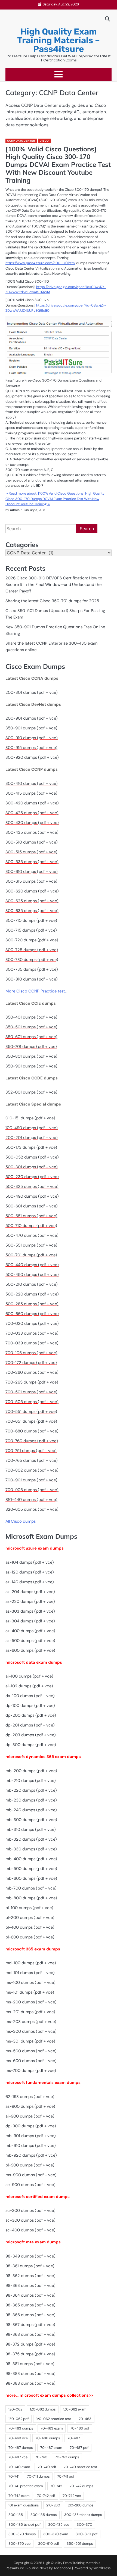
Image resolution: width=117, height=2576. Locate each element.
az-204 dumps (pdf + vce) (30, 1592)
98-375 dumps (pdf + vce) (30, 2354)
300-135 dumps (44, 2515)
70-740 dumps (67, 2457)
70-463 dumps (21, 2428)
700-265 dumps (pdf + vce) (32, 1382)
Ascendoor (62, 2568)
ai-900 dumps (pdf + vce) (30, 2116)
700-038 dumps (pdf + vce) (32, 1333)
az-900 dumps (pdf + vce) (30, 2106)
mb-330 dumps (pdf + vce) (31, 1849)
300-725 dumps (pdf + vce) (32, 950)
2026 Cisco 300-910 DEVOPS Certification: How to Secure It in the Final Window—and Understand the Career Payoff (54, 585)
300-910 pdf (49, 2544)
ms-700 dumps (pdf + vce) (31, 2071)
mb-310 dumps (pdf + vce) (31, 1829)
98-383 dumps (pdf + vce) (30, 2374)
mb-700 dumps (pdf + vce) (31, 1888)
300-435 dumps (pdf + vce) (32, 832)
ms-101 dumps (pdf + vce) (30, 1992)
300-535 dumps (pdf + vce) (32, 862)
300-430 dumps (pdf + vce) (32, 823)
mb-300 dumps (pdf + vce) (31, 1820)
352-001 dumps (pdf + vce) (31, 1092)
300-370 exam (56, 2534)
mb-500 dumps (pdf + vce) (31, 1869)
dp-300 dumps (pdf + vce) (31, 1745)
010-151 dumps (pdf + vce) (30, 1118)
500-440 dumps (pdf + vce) (32, 1265)
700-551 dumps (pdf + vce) (31, 1412)
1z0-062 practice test (54, 2419)
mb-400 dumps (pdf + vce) (31, 1859)
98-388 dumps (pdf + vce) (30, 2383)
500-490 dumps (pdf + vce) (32, 1196)
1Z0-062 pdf (19, 2419)
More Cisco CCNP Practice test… (36, 991)
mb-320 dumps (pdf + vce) (31, 1839)
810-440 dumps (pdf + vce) (31, 1500)
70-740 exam (19, 2467)
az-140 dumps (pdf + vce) (30, 1582)
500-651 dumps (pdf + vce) (31, 1216)
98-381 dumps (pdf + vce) (30, 2364)
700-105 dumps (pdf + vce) (31, 1353)
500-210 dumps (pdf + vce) (32, 1284)
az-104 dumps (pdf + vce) (30, 1562)
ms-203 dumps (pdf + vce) (31, 2022)
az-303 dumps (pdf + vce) (30, 1611)
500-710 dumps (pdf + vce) (31, 1226)
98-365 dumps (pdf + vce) (30, 2305)
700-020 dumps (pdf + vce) (32, 1323)
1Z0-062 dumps (43, 2409)
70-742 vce (72, 2496)
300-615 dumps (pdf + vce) (31, 881)
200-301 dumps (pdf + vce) (32, 692)
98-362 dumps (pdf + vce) (30, 2276)
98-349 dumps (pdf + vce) (30, 2256)
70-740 (41, 2457)
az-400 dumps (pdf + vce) (30, 1631)
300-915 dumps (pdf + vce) (31, 748)
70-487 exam (51, 2448)
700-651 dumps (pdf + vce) (31, 1421)
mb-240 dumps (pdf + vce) (31, 1810)
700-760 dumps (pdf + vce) (32, 1441)
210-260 (53, 2505)
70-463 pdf (80, 2428)
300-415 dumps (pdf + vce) (31, 793)
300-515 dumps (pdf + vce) (31, 852)
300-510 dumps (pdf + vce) (32, 842)
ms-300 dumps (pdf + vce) (31, 2031)
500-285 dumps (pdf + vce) (32, 1304)
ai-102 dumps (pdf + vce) (29, 1686)
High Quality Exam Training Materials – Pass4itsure (59, 40)
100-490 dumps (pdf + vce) (32, 1128)
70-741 (14, 2476)
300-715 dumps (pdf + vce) (31, 930)
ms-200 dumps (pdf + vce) (31, 2002)
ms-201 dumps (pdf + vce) (30, 2012)
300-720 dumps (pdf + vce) (32, 940)
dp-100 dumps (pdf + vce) (30, 1706)
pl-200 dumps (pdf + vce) (30, 1918)
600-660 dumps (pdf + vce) (32, 1314)
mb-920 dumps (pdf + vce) (31, 2155)
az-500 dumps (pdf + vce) (30, 1641)
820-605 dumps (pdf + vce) (32, 1509)
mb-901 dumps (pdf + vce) (31, 2136)
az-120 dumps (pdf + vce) (30, 1572)
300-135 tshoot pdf (24, 2525)
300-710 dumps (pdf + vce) (31, 920)
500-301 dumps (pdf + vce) (32, 1167)
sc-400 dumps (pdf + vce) (30, 2230)
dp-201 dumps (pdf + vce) (30, 1725)
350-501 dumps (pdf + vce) (31, 1027)
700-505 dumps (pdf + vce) (32, 1402)
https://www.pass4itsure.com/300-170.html (40, 263)
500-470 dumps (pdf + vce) (32, 1235)
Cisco (44, 141)
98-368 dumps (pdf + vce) (30, 2334)
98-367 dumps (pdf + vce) (30, 2325)
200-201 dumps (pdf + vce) (32, 1138)
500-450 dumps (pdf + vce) (32, 1275)
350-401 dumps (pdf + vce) (31, 1017)
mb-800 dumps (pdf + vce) (31, 1898)
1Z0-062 (15, 2409)
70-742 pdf (46, 2496)
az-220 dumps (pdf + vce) (30, 1601)
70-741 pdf (66, 2476)
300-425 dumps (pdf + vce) (32, 813)
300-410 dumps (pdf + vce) (32, 783)
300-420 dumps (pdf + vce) (32, 803)
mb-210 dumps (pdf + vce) (31, 1781)
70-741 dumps (38, 2476)
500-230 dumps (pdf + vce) (32, 1177)
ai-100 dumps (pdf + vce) (29, 1676)
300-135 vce (59, 2525)
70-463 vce (18, 2438)
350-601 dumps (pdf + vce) (31, 1037)
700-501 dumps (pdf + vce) (31, 1392)
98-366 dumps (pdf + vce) (30, 2315)
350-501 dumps (80, 2544)
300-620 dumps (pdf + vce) (32, 891)
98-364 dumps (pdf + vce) (30, 2295)
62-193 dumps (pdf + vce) (30, 2097)
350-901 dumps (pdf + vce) (31, 728)
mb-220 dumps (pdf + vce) (31, 1790)
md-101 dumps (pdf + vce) (30, 1973)
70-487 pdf (79, 2448)
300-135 (16, 2515)
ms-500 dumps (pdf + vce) (31, 2051)
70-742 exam (19, 2496)
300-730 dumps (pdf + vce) (32, 960)
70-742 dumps (81, 2486)
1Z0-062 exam (75, 2409)
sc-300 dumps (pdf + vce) (30, 2220)
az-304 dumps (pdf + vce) (30, 1621)
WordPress (102, 2568)
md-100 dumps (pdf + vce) (31, 1963)
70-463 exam (52, 2428)
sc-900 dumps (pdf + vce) (30, 2185)
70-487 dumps (21, 2448)
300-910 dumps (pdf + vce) (32, 738)
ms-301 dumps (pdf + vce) (30, 2041)
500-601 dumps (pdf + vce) (32, 1206)
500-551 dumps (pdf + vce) (31, 1245)
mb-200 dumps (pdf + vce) (31, 1771)
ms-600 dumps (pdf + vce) (31, 2061)
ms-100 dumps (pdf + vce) (30, 1982)
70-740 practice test (80, 2467)
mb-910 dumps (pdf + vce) (31, 2146)
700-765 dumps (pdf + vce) (32, 1460)
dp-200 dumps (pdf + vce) (31, 1715)
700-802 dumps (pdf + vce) (32, 1470)
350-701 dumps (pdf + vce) (31, 1047)
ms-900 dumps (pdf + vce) (31, 2175)
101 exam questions (24, 2505)
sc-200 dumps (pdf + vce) (30, 2210)
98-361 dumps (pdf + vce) (30, 2266)
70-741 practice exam (26, 2486)
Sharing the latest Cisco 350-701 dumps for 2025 (52, 601)
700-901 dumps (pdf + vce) (31, 1480)
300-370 (84, 2525)
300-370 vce (19, 2544)
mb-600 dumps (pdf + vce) (31, 1878)
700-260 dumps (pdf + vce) (32, 1372)
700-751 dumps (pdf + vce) (31, 1451)
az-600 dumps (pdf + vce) (30, 1650)
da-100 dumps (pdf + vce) (30, 1696)
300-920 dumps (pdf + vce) (32, 757)
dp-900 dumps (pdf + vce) (31, 2126)
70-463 (85, 2419)
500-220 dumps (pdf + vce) (32, 1294)
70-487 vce (18, 2457)
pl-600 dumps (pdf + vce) (30, 1937)
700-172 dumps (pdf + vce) (31, 1363)
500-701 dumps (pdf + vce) (31, 1255)
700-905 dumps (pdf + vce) (32, 1490)
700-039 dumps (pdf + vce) (32, 1343)
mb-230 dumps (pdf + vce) (31, 1800)
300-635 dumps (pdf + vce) (32, 911)
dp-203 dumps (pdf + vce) (31, 1735)
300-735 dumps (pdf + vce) (32, 969)
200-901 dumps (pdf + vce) (32, 718)
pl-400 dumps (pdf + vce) (30, 1927)
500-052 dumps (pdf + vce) (32, 1157)
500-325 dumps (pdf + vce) (32, 1186)
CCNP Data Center (21, 141)
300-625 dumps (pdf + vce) (32, 901)
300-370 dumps (22, 2534)
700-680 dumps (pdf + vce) (32, 1431)
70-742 (56, 2486)
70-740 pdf (47, 2467)
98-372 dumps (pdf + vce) (30, 2344)
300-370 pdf (87, 2534)
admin (15, 510)
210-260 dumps (81, 2505)
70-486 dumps (48, 2438)
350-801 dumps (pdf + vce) (31, 1056)
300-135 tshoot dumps (83, 2515)
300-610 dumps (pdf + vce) (32, 872)
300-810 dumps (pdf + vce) (32, 979)
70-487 (74, 2438)
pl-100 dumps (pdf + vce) (29, 1908)
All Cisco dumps (21, 1521)
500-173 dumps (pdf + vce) (31, 1147)
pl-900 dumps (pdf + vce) (30, 2165)
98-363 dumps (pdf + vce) (30, 2285)
